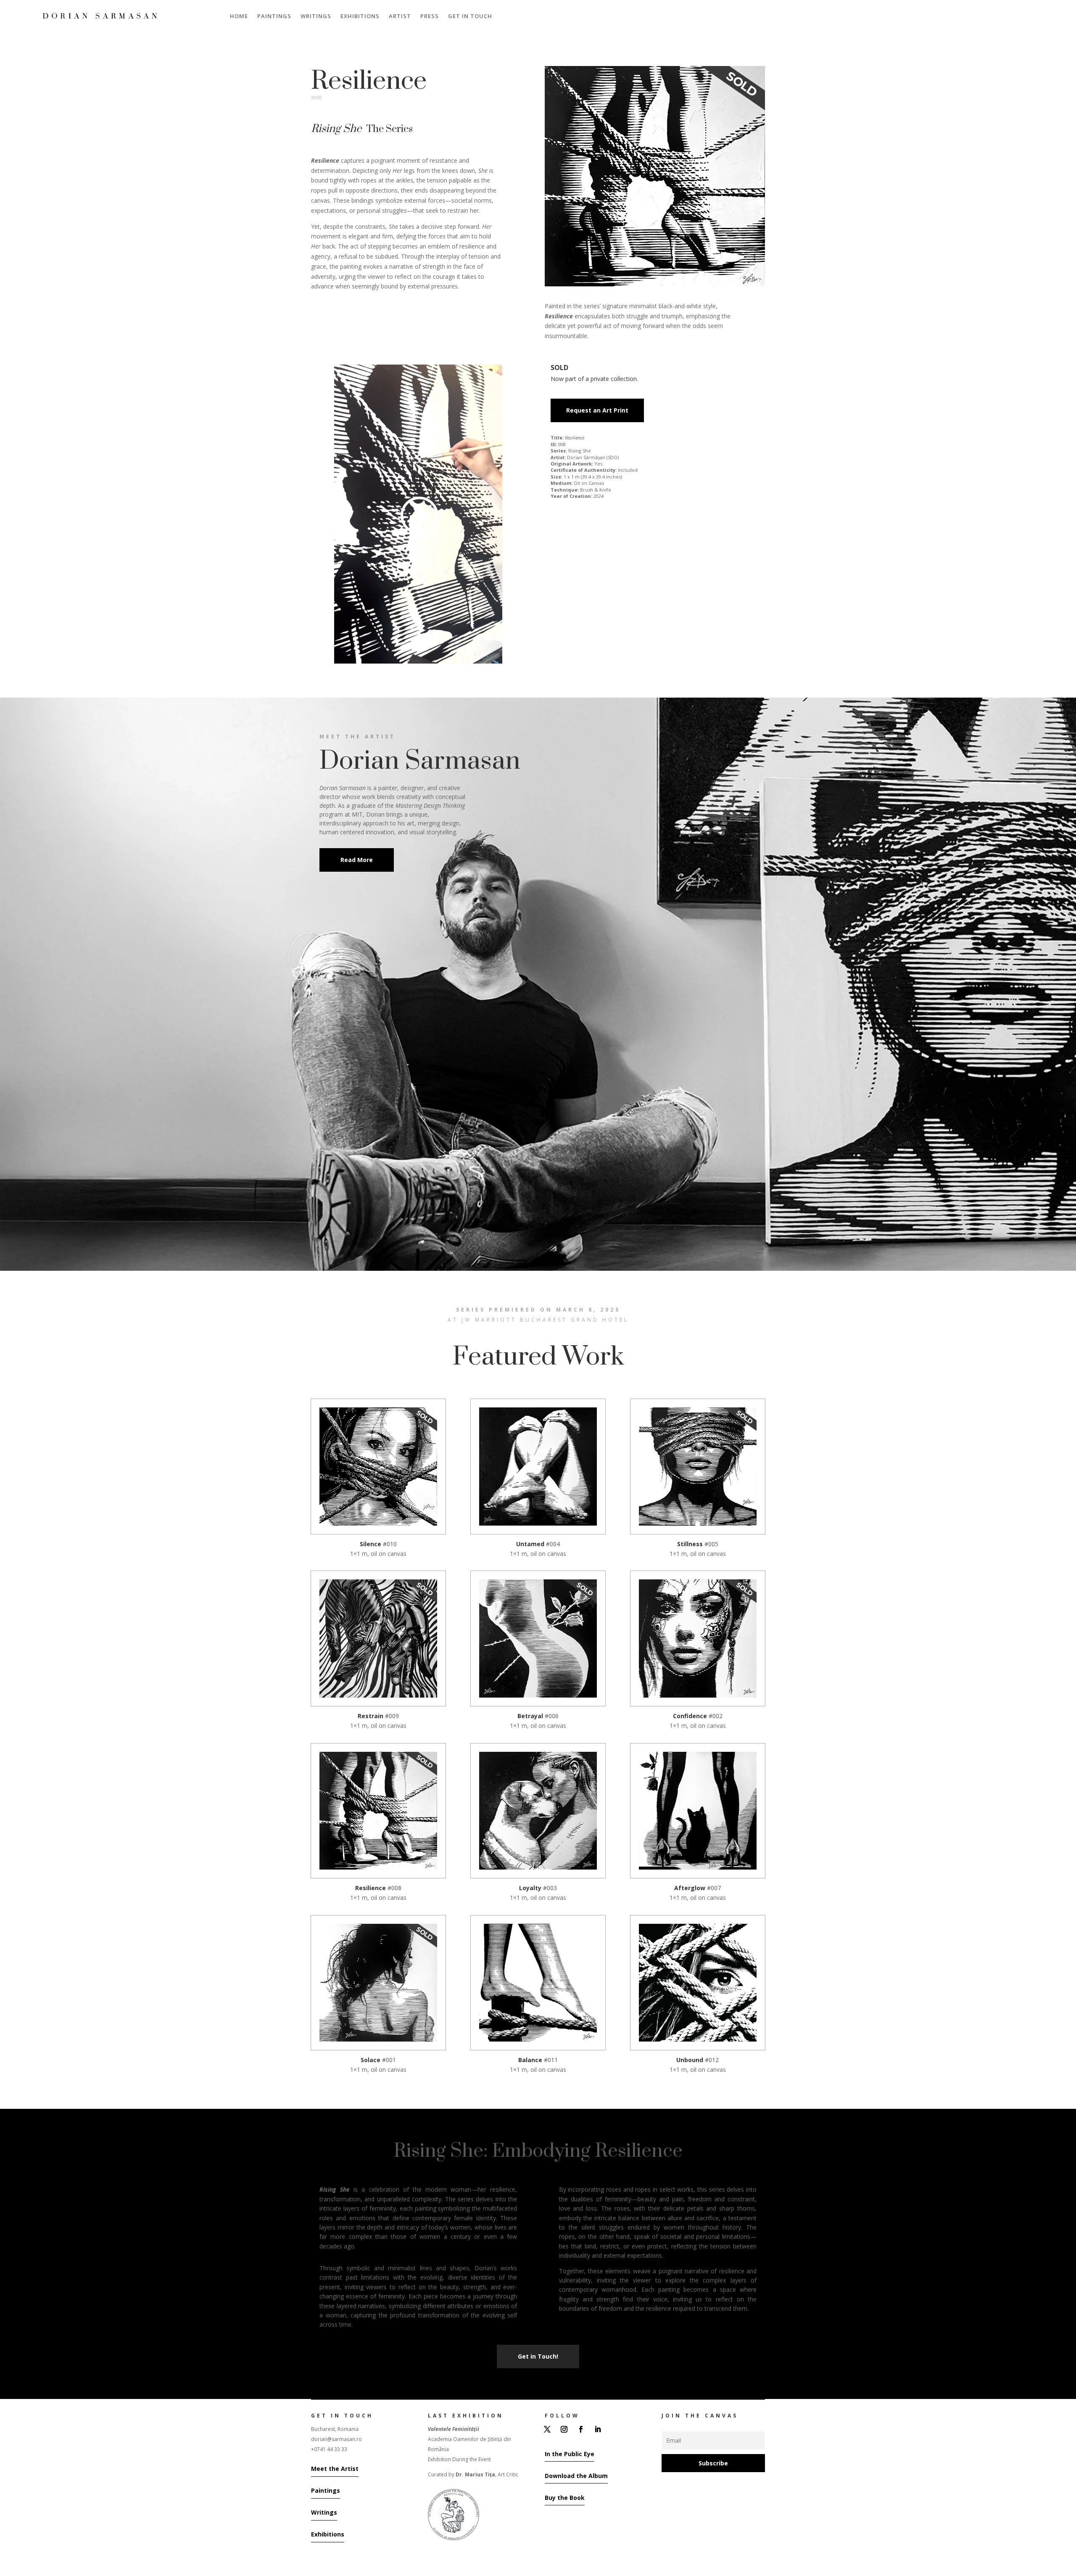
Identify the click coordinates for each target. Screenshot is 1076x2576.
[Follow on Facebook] (581, 2429)
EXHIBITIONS (360, 16)
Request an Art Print (597, 410)
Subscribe (713, 2463)
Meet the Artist (335, 2469)
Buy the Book (565, 2498)
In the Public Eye (570, 2454)
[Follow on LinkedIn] (598, 2429)
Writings (324, 2512)
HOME (239, 16)
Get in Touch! (538, 2356)
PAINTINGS (274, 16)
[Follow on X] (547, 2429)
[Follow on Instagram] (564, 2429)
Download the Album (576, 2476)
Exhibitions (328, 2534)
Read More (357, 860)
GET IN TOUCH (470, 16)
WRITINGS (316, 16)
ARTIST (400, 16)
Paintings (326, 2490)
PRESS (430, 16)
